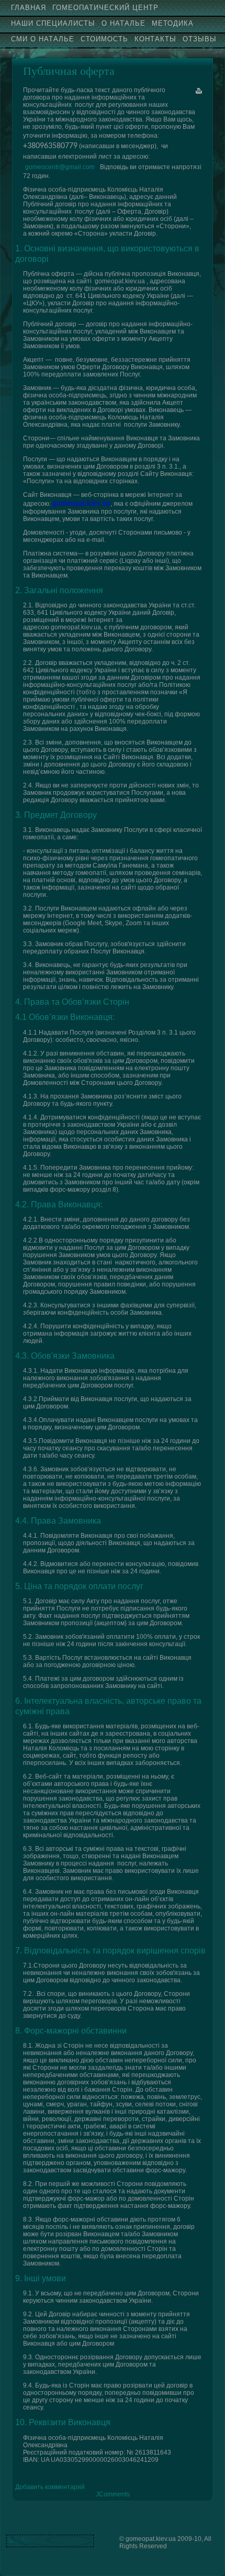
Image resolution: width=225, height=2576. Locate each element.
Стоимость (104, 39)
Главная (29, 8)
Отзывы (200, 39)
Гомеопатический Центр (105, 8)
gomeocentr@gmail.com (60, 167)
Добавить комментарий (50, 2487)
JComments (113, 2494)
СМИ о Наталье (43, 39)
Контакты (155, 39)
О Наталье (123, 23)
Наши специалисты (53, 23)
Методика (173, 23)
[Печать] (199, 91)
